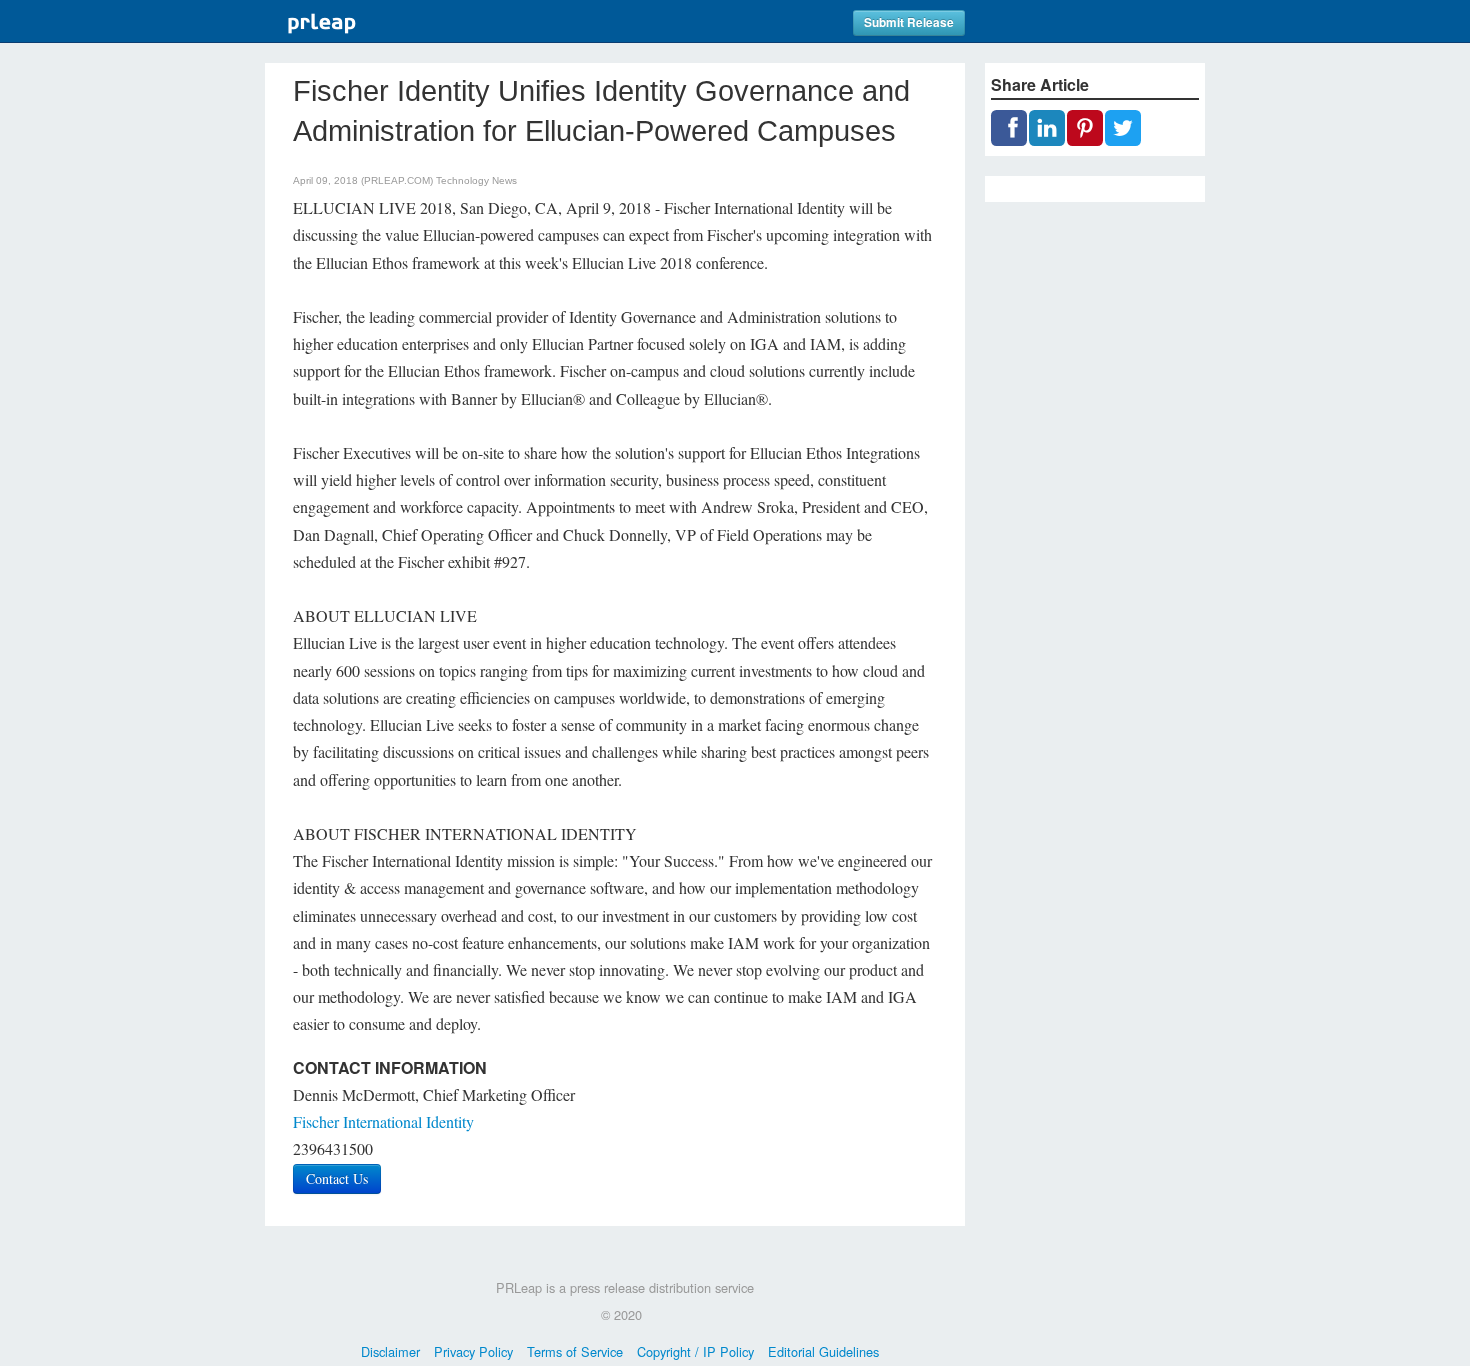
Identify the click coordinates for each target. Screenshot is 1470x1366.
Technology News (476, 180)
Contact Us (337, 1178)
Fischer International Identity (383, 1121)
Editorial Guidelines (823, 1351)
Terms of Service (575, 1351)
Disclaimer (390, 1351)
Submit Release (909, 22)
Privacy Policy (473, 1351)
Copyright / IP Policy (695, 1351)
